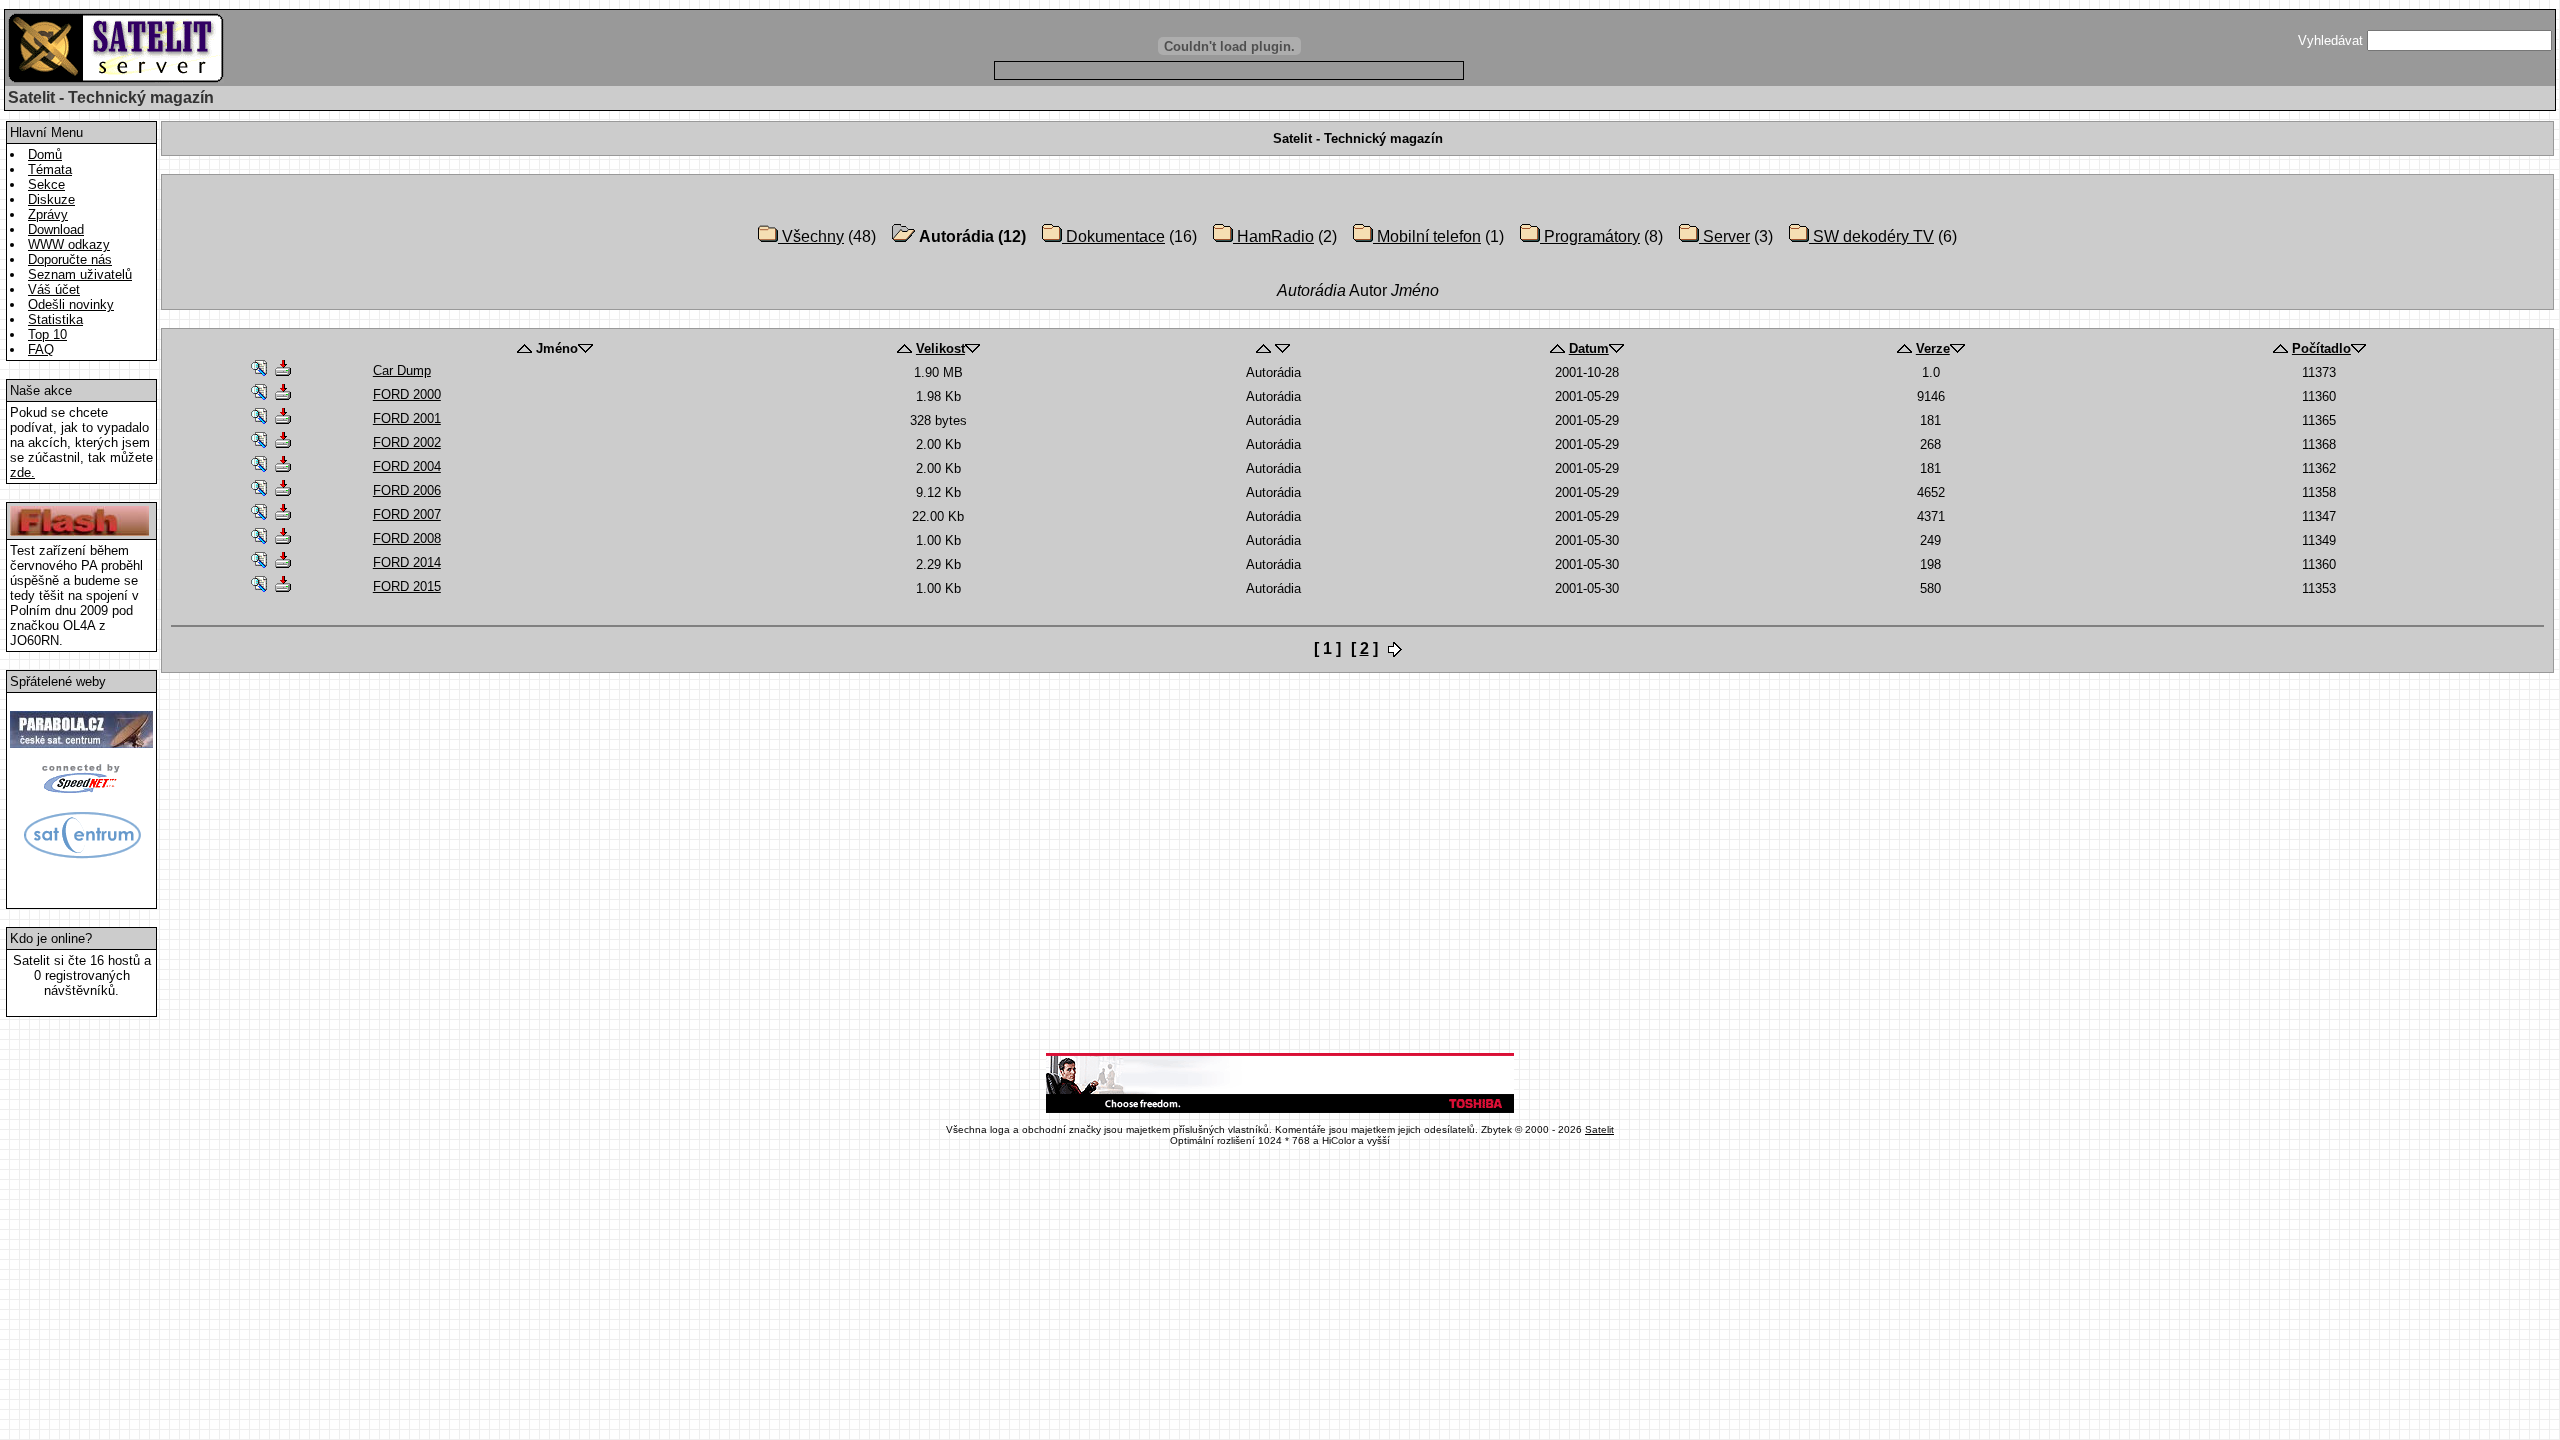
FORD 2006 (407, 490)
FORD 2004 (407, 466)
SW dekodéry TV (1871, 236)
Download (56, 229)
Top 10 (47, 334)
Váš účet (54, 289)
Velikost (940, 348)
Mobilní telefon (1427, 236)
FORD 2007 (407, 514)
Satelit (1599, 1129)
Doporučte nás (70, 259)
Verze (1933, 348)
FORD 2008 (407, 538)
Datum (1589, 348)
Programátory (1590, 236)
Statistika (55, 319)
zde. (22, 472)
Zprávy (48, 214)
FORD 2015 (407, 586)
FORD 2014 (407, 562)
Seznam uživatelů (80, 274)
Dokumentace (1113, 236)
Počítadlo (2321, 348)
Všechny (811, 236)
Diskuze (51, 199)
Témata (50, 169)
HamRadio (1273, 236)
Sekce (46, 184)
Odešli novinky (71, 304)
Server (1724, 236)
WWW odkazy (69, 244)
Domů (45, 154)
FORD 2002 (407, 442)
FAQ (41, 349)
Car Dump (402, 370)
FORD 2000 (407, 394)
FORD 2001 (407, 418)
